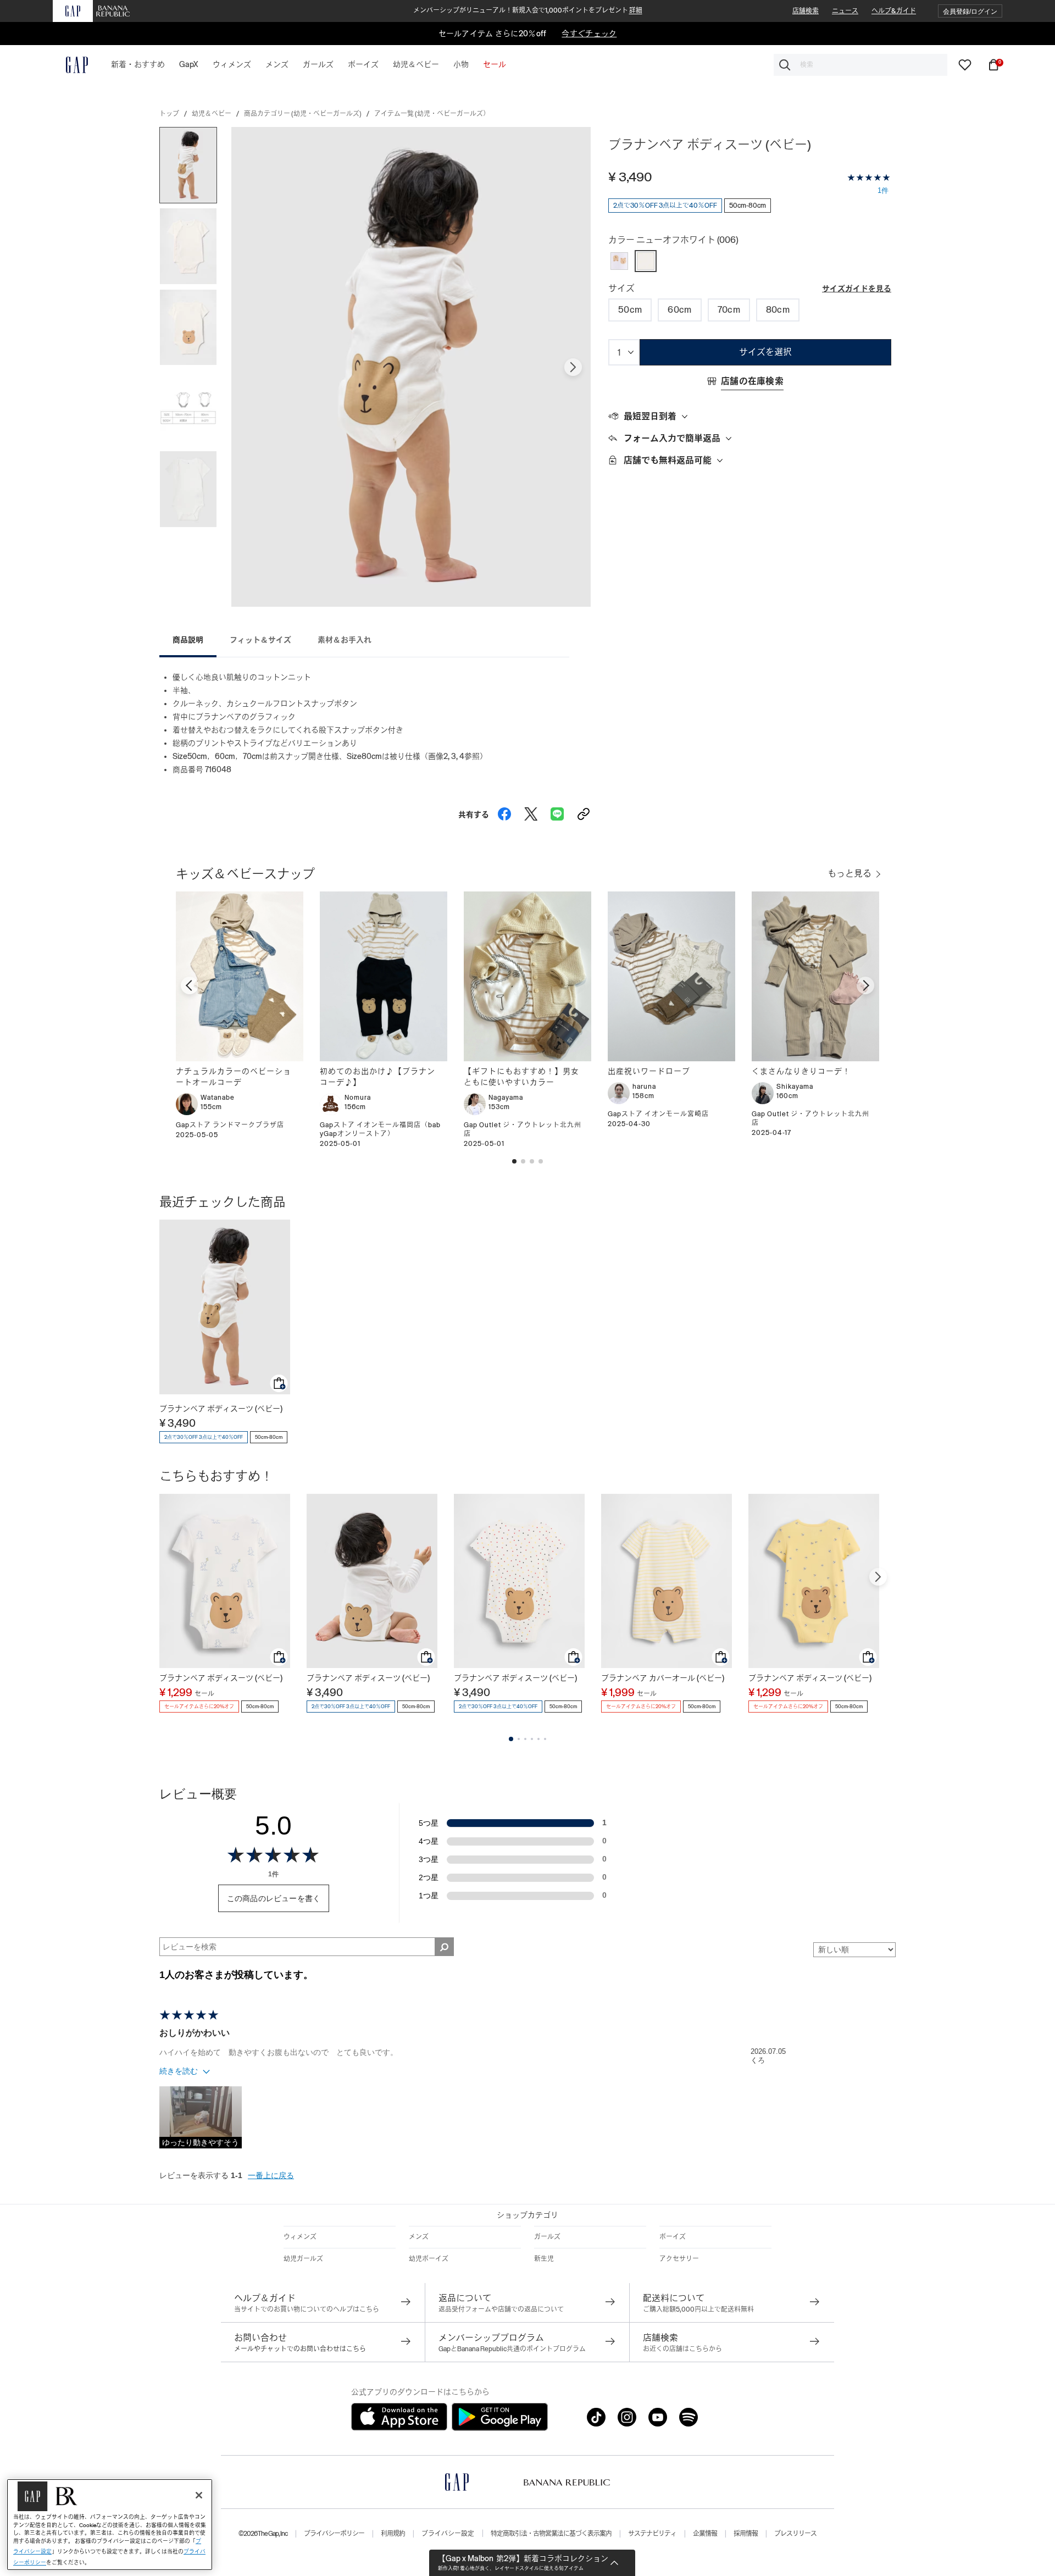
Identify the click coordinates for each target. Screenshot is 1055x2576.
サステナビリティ (652, 2534)
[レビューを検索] (444, 1947)
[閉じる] (199, 2495)
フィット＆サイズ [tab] (260, 640)
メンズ (419, 2237)
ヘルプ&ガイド (894, 11)
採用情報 (746, 2534)
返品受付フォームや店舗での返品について (501, 2309)
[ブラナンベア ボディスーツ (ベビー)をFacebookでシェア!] (504, 811)
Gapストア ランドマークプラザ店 (230, 1125)
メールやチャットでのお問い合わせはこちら (300, 2349)
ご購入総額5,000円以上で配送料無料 (698, 2309)
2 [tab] (519, 1739)
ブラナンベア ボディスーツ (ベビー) (221, 1409)
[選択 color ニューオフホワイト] (646, 261)
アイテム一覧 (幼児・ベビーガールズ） (432, 114)
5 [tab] (538, 1739)
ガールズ (547, 2237)
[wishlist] (965, 64)
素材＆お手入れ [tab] (345, 640)
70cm (729, 310)
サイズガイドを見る (857, 289)
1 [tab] (511, 1739)
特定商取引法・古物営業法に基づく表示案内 (551, 2534)
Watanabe (218, 1098)
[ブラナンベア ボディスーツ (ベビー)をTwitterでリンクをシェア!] (531, 811)
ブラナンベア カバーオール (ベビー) (663, 1678)
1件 (883, 190)
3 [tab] (525, 1739)
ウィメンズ (300, 2237)
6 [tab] (545, 1739)
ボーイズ (673, 2237)
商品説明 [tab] (188, 640)
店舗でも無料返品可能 (668, 460)
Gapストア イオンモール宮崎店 (658, 1114)
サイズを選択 (765, 352)
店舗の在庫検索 (752, 381)
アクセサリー (679, 2259)
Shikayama (795, 1087)
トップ (169, 114)
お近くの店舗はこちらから (682, 2349)
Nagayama (506, 1098)
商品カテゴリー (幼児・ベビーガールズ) (303, 114)
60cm (679, 310)
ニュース (845, 11)
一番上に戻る (271, 2175)
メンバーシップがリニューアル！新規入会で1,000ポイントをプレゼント (528, 10)
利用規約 (393, 2534)
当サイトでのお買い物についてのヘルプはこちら (307, 2309)
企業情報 (705, 2534)
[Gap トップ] (70, 65)
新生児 (544, 2259)
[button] (970, 11)
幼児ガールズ (303, 2259)
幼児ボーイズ (429, 2259)
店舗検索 (806, 11)
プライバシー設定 (448, 2534)
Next (573, 367)
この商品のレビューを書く (274, 1898)
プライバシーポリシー (334, 2534)
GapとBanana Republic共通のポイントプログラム (512, 2349)
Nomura (358, 1098)
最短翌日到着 (650, 416)
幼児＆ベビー (212, 114)
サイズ (621, 288)
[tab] (750, 417)
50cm (630, 310)
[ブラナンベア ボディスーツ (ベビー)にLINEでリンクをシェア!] (557, 811)
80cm (778, 310)
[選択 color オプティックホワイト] (619, 261)
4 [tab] (532, 1739)
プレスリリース (795, 2534)
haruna (644, 1087)
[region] (110, 2525)
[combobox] (860, 65)
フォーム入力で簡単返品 (672, 438)
